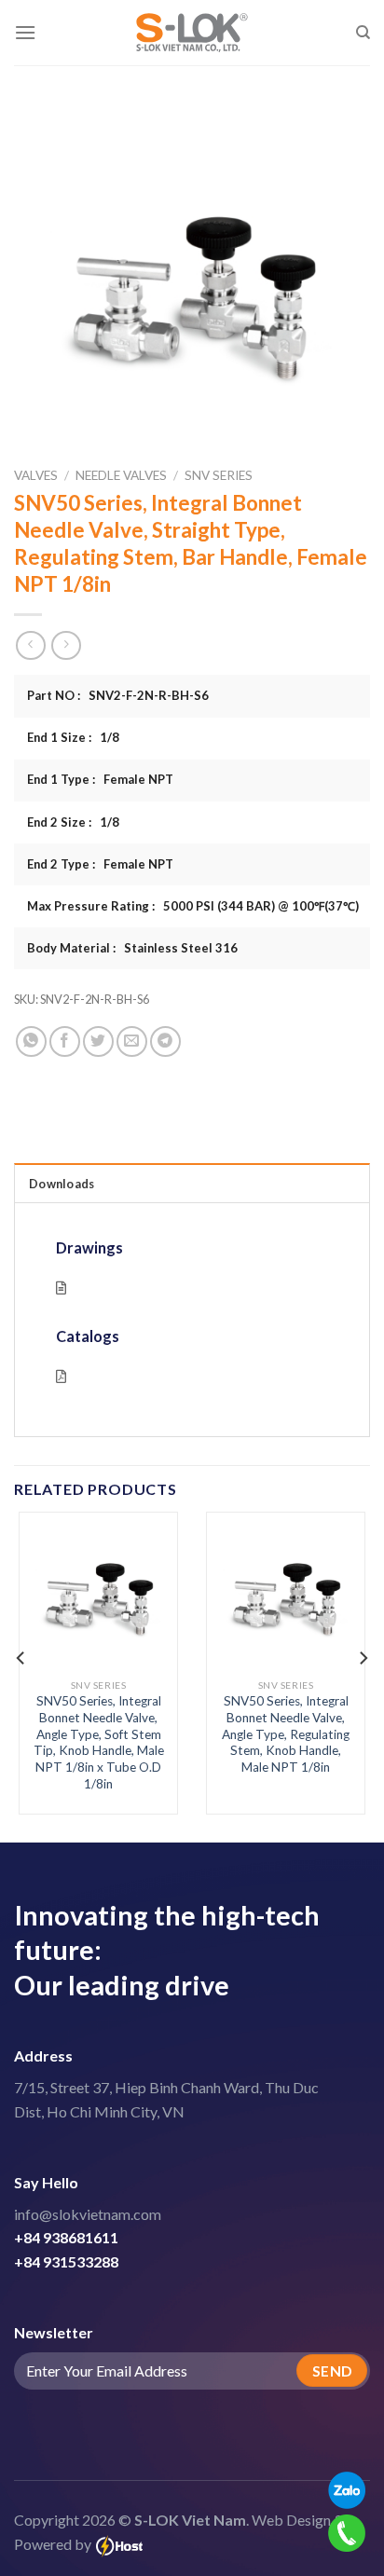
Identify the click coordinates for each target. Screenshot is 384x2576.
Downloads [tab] (62, 1184)
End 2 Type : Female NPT (100, 864)
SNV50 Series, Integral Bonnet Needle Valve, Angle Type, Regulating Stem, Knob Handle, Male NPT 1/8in (286, 1734)
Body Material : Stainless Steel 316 (132, 948)
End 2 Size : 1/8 (73, 822)
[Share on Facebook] (65, 1041)
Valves (36, 475)
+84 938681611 (66, 2237)
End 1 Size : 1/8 (73, 737)
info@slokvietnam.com (88, 2214)
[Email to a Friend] (132, 1041)
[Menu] (25, 32)
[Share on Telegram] (165, 1041)
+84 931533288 (66, 2261)
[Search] (363, 33)
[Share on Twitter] (98, 1041)
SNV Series (219, 475)
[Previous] (21, 1658)
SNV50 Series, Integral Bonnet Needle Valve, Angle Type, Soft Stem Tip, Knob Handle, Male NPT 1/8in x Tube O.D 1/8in (99, 1742)
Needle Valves (121, 475)
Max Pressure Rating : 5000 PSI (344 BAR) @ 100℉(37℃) (193, 906)
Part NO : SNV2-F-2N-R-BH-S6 (118, 695)
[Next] (363, 1658)
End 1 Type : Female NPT (100, 779)
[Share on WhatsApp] (31, 1041)
